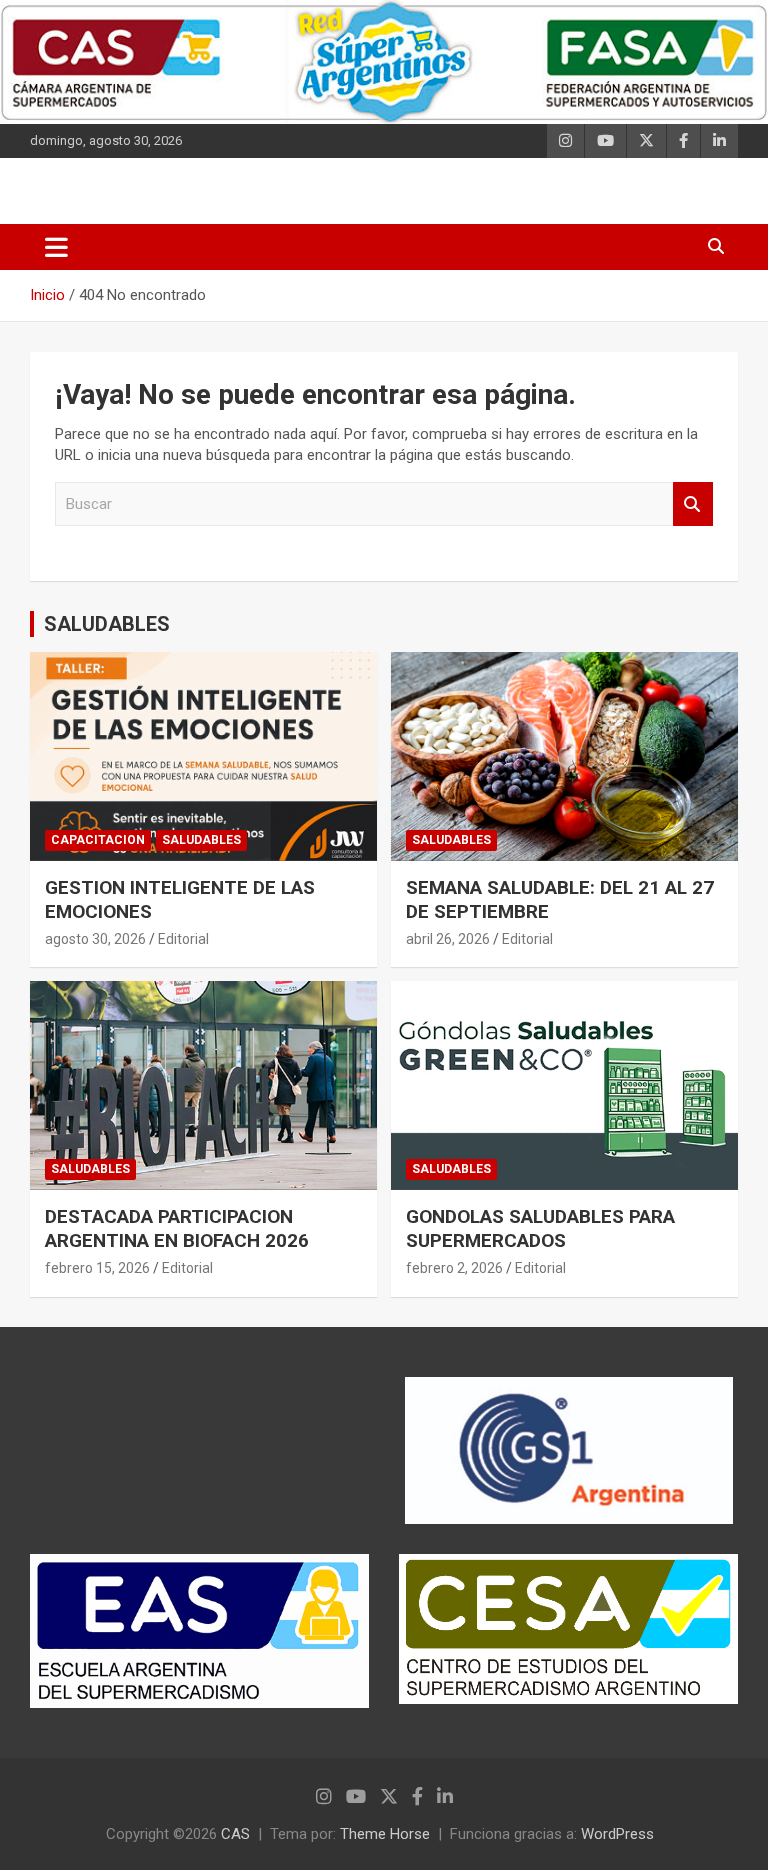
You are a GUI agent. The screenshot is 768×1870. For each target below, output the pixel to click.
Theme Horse (385, 1834)
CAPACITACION (98, 840)
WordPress (617, 1834)
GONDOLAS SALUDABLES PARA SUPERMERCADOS (540, 1229)
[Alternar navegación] (56, 247)
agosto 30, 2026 (95, 939)
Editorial (183, 939)
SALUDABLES (107, 624)
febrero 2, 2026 (454, 1268)
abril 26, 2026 (448, 939)
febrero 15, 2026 (97, 1268)
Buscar (693, 504)
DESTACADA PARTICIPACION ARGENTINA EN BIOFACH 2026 (177, 1229)
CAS (235, 1834)
